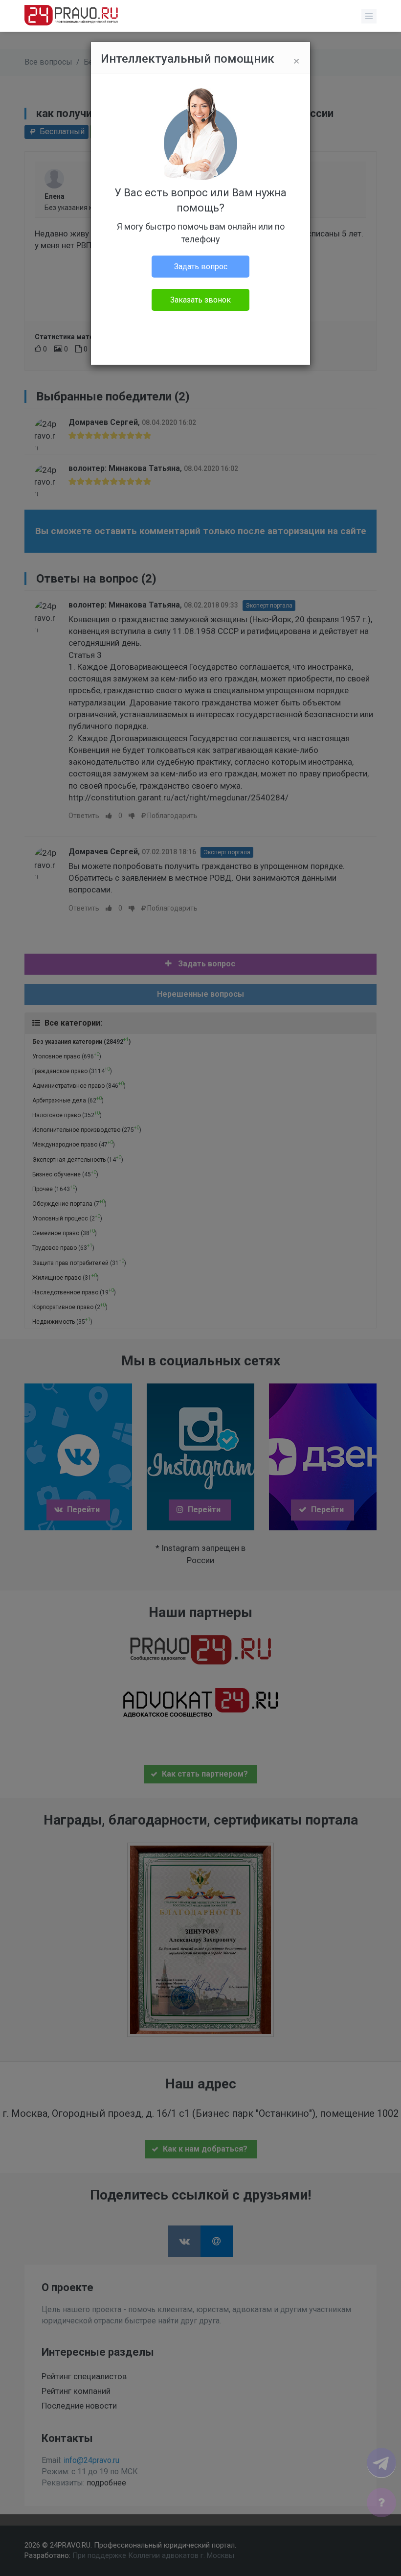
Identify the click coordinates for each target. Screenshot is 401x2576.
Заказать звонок (200, 300)
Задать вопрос (201, 267)
